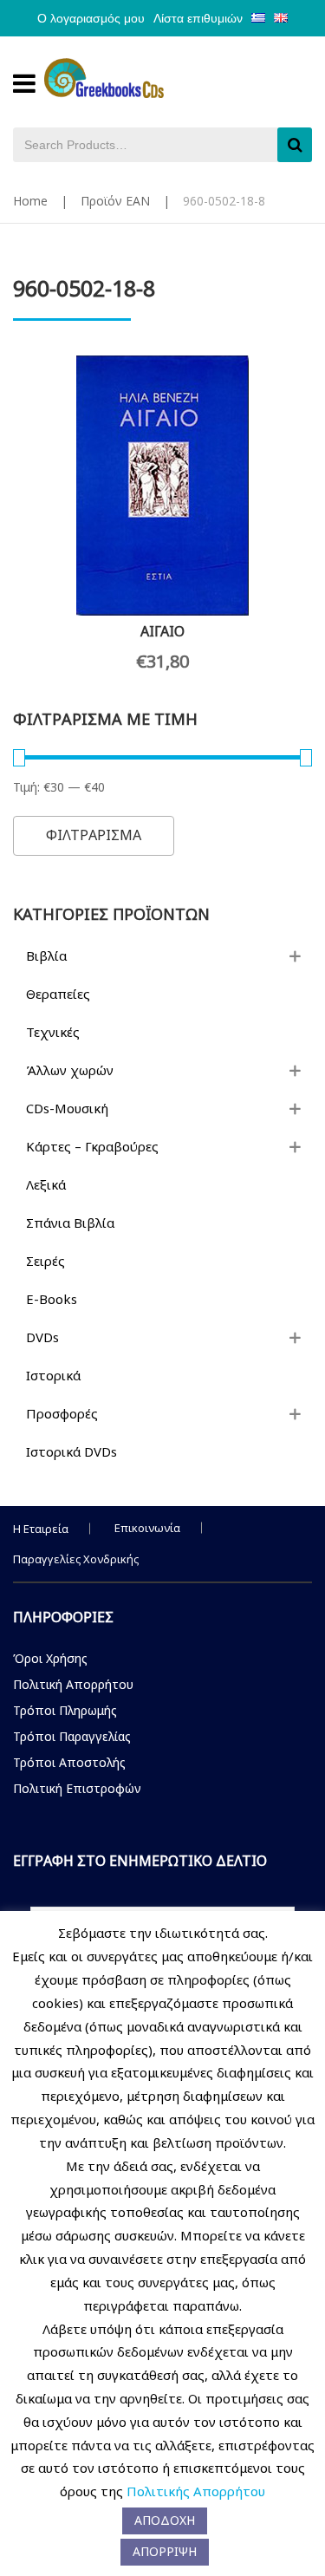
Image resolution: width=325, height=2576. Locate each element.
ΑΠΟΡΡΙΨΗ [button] (165, 2551)
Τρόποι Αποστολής (69, 1762)
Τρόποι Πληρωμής (65, 1710)
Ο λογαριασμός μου (91, 18)
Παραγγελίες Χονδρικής (76, 1559)
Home (30, 201)
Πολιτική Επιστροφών (77, 1788)
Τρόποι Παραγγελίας (72, 1736)
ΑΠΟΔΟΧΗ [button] (165, 2520)
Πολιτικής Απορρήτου (196, 2491)
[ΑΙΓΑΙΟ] (162, 486)
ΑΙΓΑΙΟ (162, 631)
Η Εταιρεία (41, 1529)
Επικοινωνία (147, 1528)
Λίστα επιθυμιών (198, 18)
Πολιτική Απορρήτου (73, 1684)
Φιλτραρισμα (94, 835)
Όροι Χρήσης (50, 1658)
